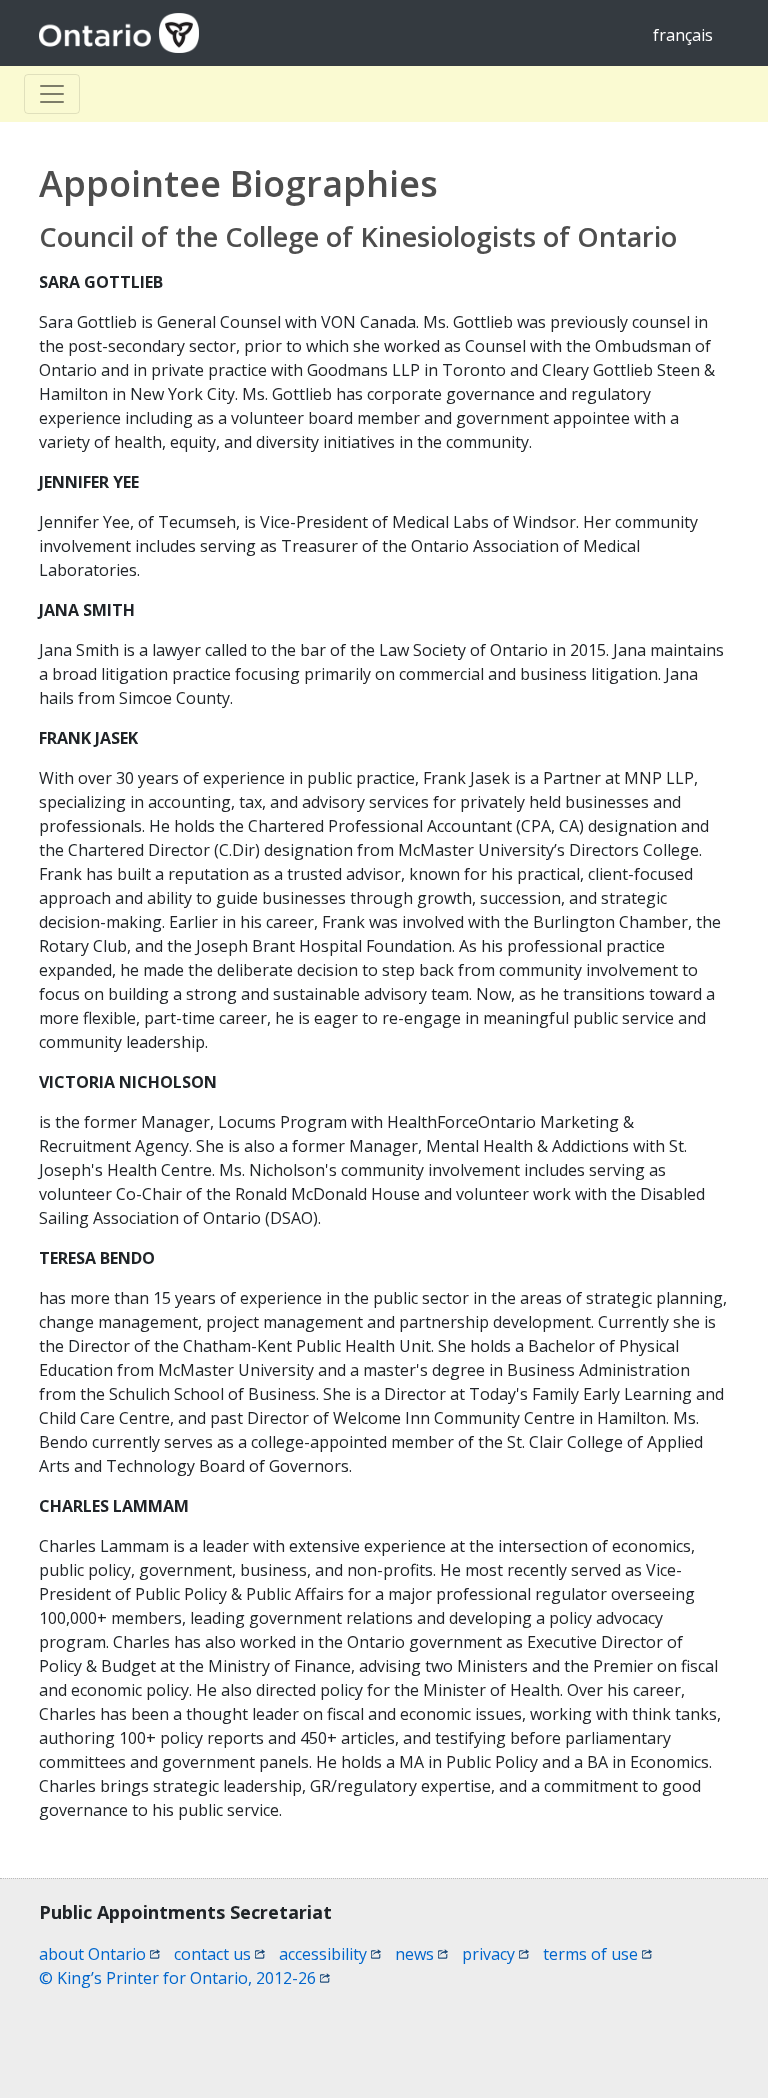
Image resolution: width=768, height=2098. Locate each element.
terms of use (597, 1954)
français (683, 35)
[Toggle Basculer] (52, 94)
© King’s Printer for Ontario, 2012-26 (184, 1978)
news (421, 1954)
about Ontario (99, 1954)
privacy (495, 1954)
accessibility (330, 1954)
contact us (219, 1954)
